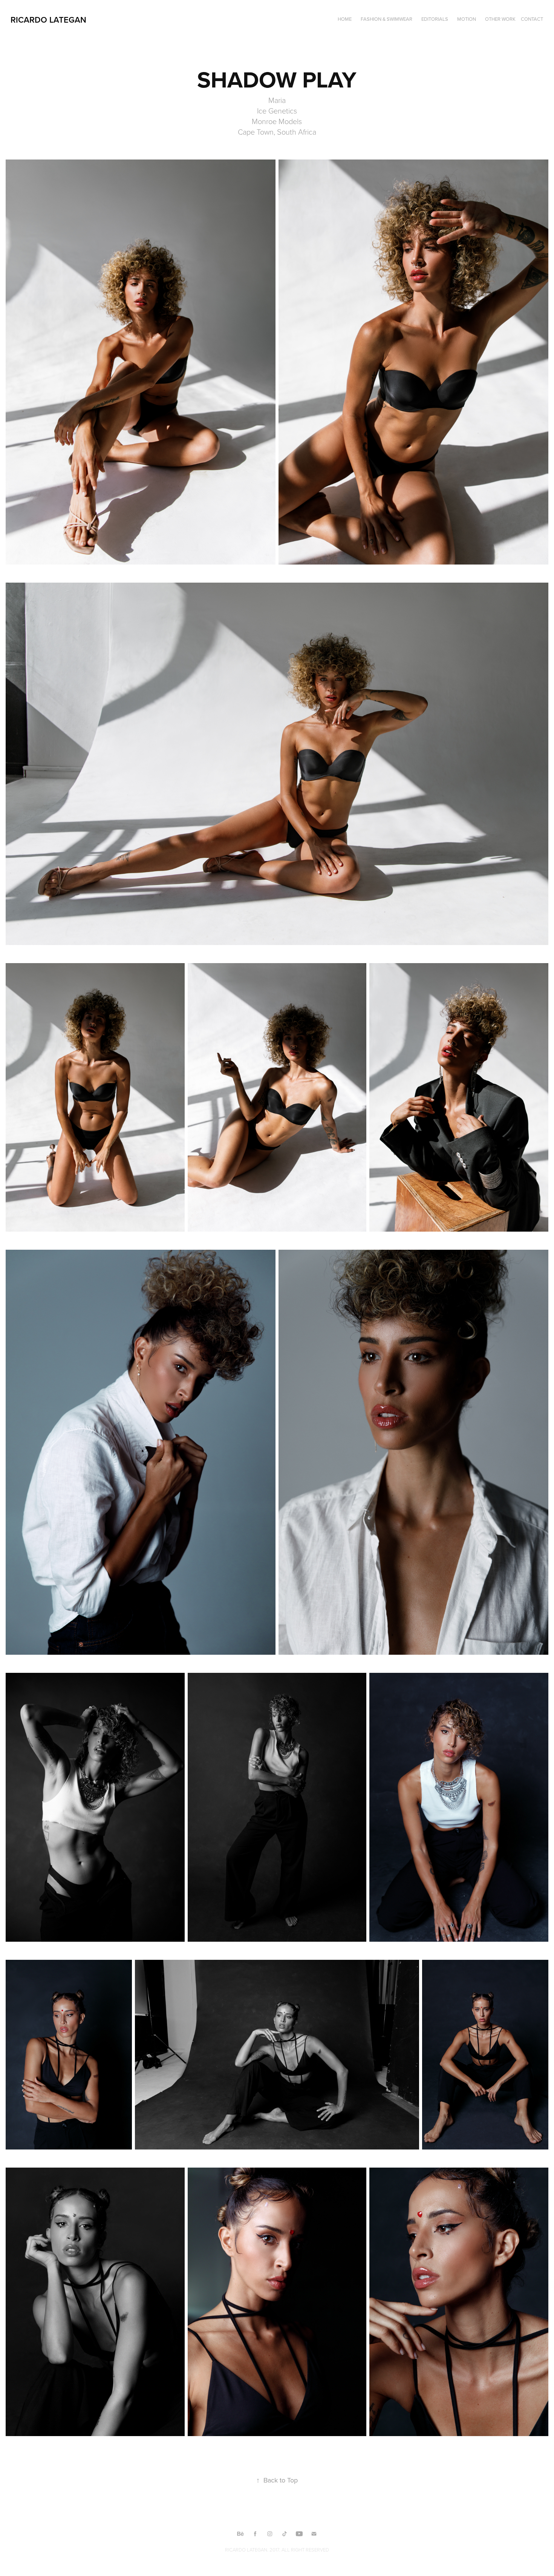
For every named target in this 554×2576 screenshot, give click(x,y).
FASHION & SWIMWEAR (386, 19)
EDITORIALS (435, 19)
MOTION (467, 19)
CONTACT (532, 19)
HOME (345, 19)
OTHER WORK (500, 19)
